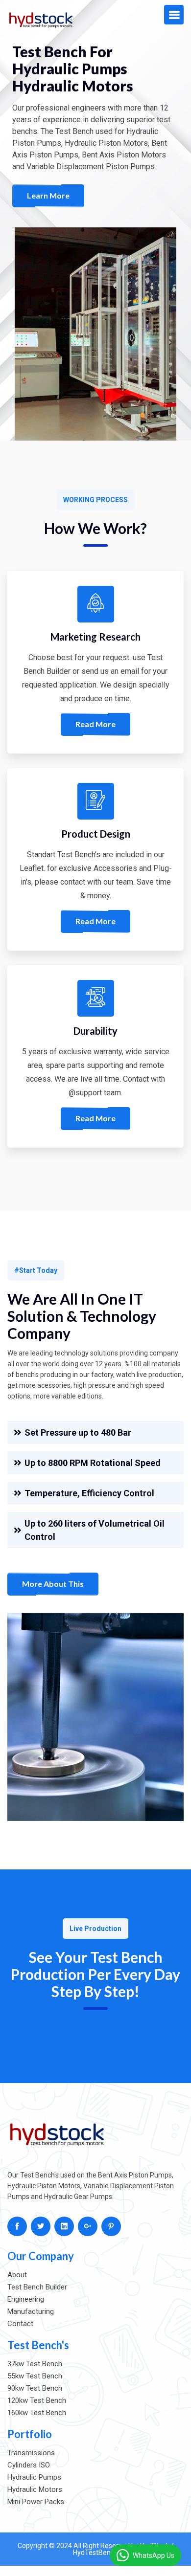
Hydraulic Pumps (34, 2477)
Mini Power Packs (36, 2502)
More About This (53, 1584)
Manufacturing (31, 2311)
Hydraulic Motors (35, 2489)
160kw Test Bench (37, 2413)
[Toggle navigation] (174, 15)
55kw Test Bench (35, 2376)
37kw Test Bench (35, 2364)
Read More (95, 724)
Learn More (48, 195)
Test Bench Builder (37, 2287)
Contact (20, 2324)
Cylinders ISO (29, 2465)
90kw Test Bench (35, 2388)
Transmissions (31, 2453)
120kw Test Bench (37, 2400)
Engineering (26, 2299)
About (17, 2275)
